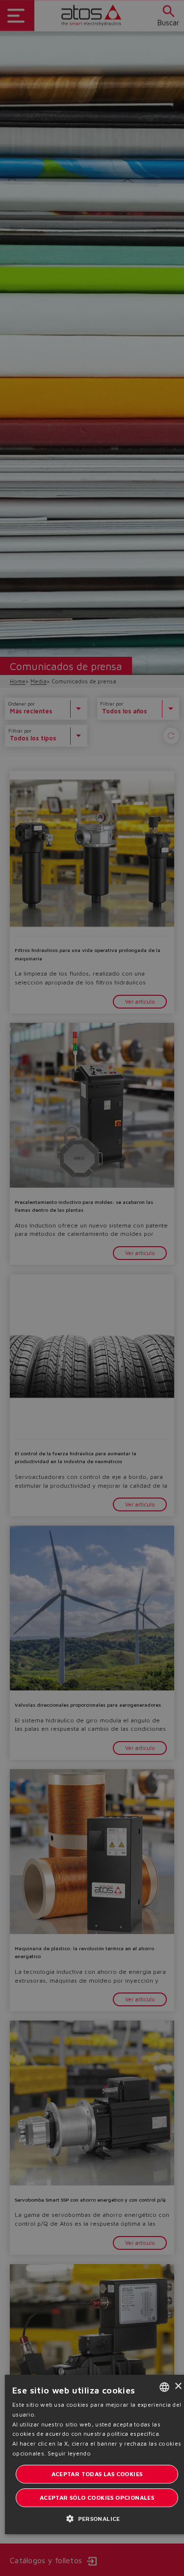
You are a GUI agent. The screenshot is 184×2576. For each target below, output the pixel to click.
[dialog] (92, 1288)
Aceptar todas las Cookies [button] (97, 2474)
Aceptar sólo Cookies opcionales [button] (97, 2498)
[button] (97, 2518)
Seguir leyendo (69, 2453)
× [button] (178, 2386)
